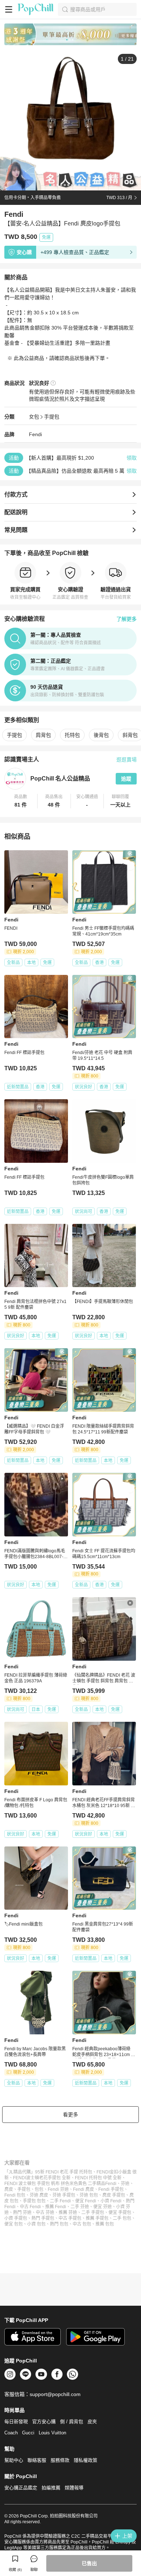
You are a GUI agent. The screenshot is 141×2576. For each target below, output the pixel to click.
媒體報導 (74, 2488)
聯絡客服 (37, 2460)
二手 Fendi (60, 2201)
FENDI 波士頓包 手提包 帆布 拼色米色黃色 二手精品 (55, 2184)
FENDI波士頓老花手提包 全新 (42, 2178)
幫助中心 (14, 2460)
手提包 (52, 417)
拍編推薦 (51, 2488)
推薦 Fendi (56, 2207)
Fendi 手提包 (111, 2189)
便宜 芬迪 (102, 2207)
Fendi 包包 (15, 2195)
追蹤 (126, 779)
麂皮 (9, 2189)
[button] (21, 801)
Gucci (28, 2433)
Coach (11, 2433)
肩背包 (43, 735)
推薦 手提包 (97, 2218)
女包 (34, 417)
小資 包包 (36, 2224)
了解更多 (127, 619)
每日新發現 (16, 2422)
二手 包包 (122, 2218)
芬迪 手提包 (64, 2195)
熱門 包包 (59, 2224)
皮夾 (92, 2422)
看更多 (70, 2115)
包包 (39, 2189)
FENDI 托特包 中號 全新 (98, 2178)
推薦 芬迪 (68, 2212)
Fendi (35, 434)
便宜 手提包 (120, 2212)
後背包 (101, 735)
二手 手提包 (93, 2212)
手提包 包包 (34, 2201)
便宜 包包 (14, 2224)
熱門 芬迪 (22, 2212)
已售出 (89, 2563)
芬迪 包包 (89, 2195)
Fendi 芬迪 (58, 2189)
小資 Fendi (111, 2201)
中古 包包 (82, 2224)
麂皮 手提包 (114, 2195)
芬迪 (125, 2184)
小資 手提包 (16, 2218)
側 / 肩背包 (72, 2422)
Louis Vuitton (52, 2433)
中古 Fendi (30, 2207)
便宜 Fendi (86, 2201)
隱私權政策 (86, 2460)
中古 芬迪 (45, 2212)
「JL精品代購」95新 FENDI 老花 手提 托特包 (48, 2172)
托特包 (72, 735)
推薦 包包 (105, 2224)
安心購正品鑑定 (21, 2488)
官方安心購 (44, 2422)
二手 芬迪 (80, 2207)
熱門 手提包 (43, 2218)
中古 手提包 (70, 2218)
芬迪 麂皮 (39, 2195)
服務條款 (60, 2460)
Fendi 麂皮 (84, 2189)
